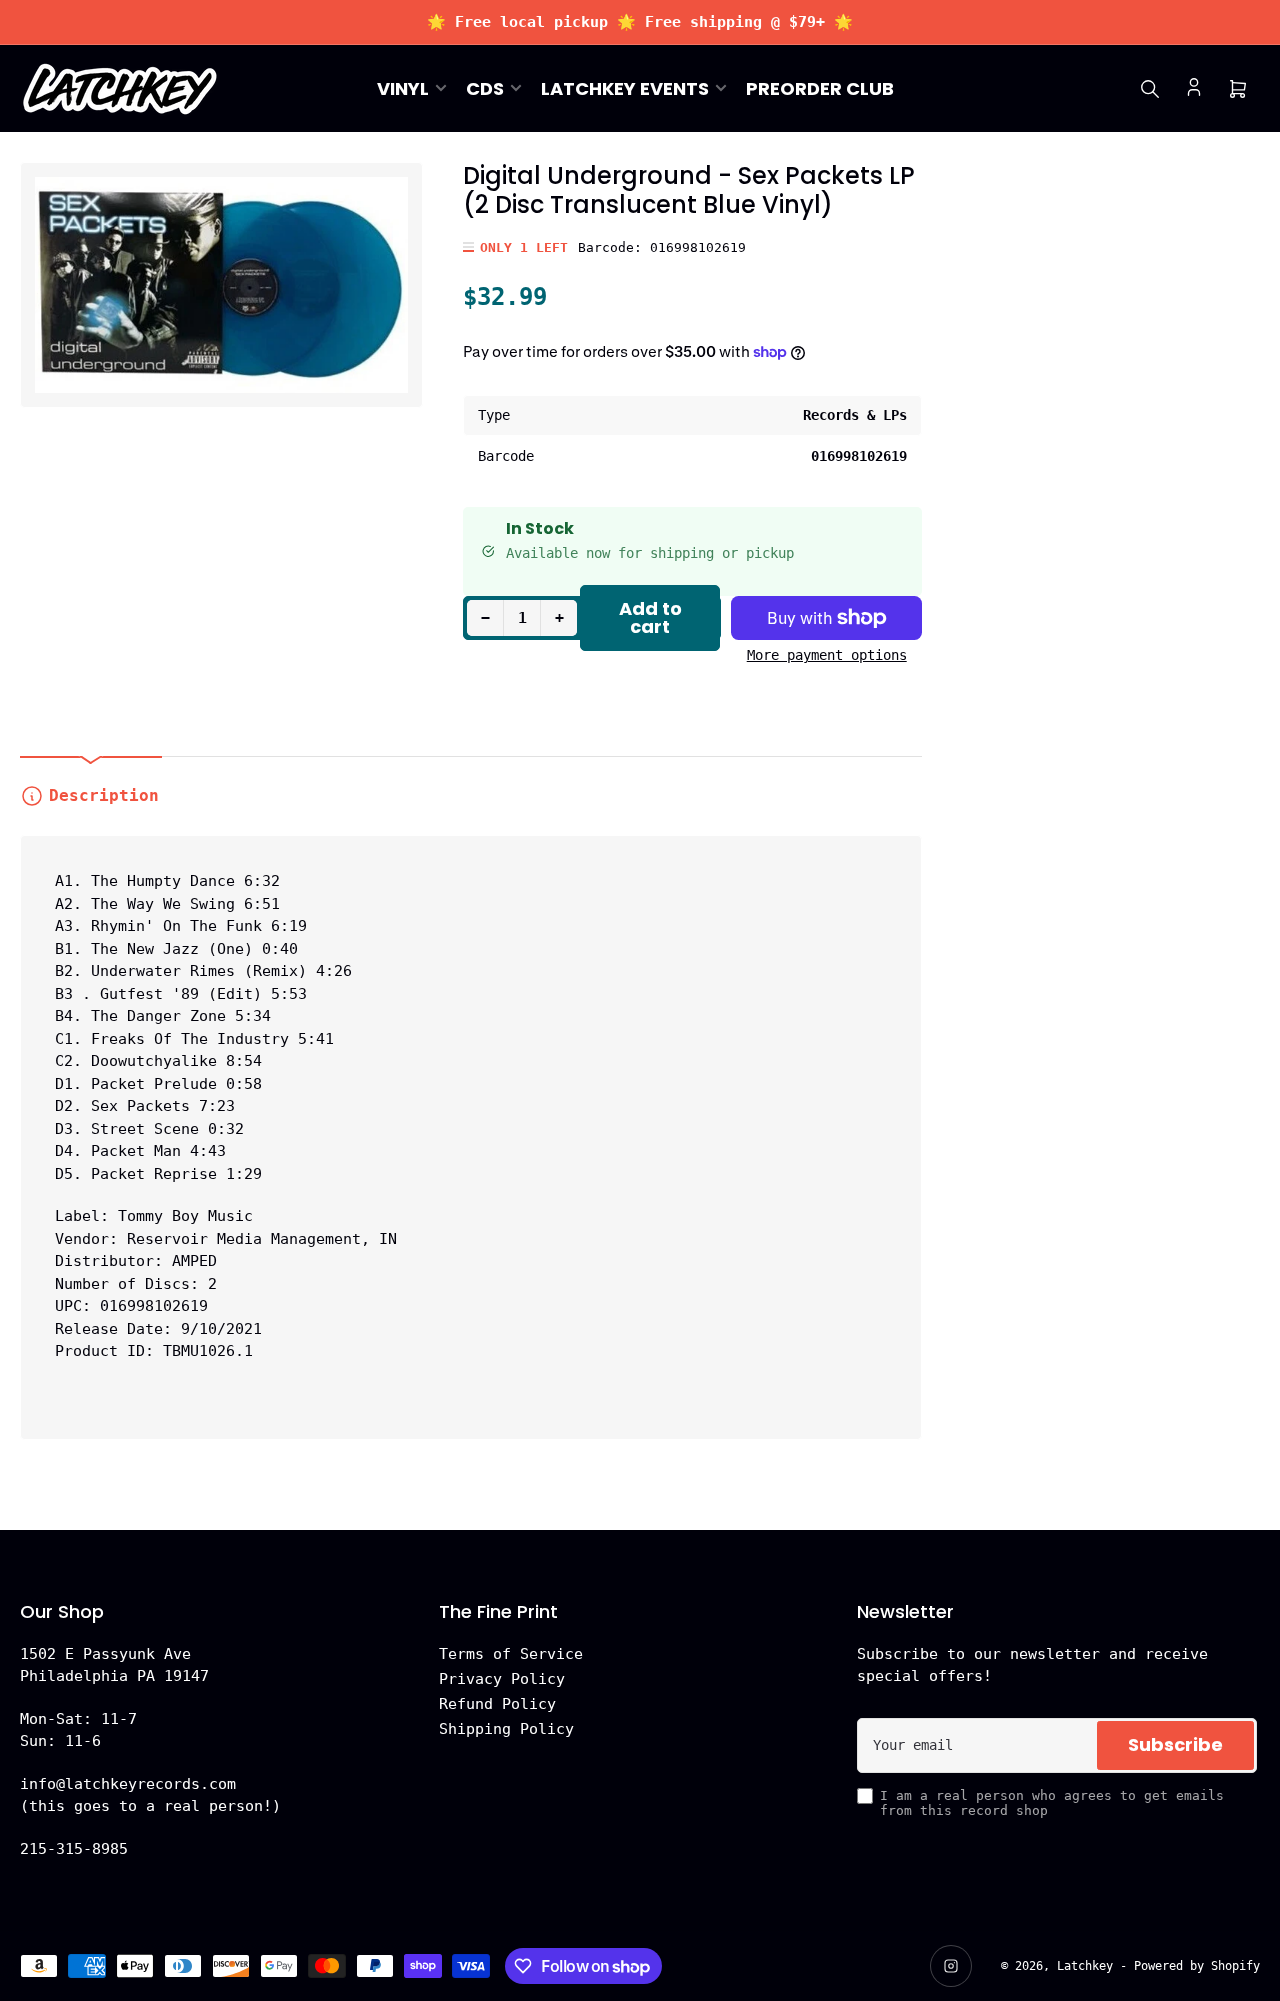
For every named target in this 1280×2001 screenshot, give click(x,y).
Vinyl (403, 88)
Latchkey (1085, 1966)
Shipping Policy (506, 1729)
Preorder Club (820, 88)
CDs (485, 88)
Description (104, 795)
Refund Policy (497, 1704)
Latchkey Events (625, 88)
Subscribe (1175, 1744)
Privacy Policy (502, 1679)
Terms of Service (511, 1654)
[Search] (1150, 89)
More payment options (827, 655)
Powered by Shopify (1197, 1966)
